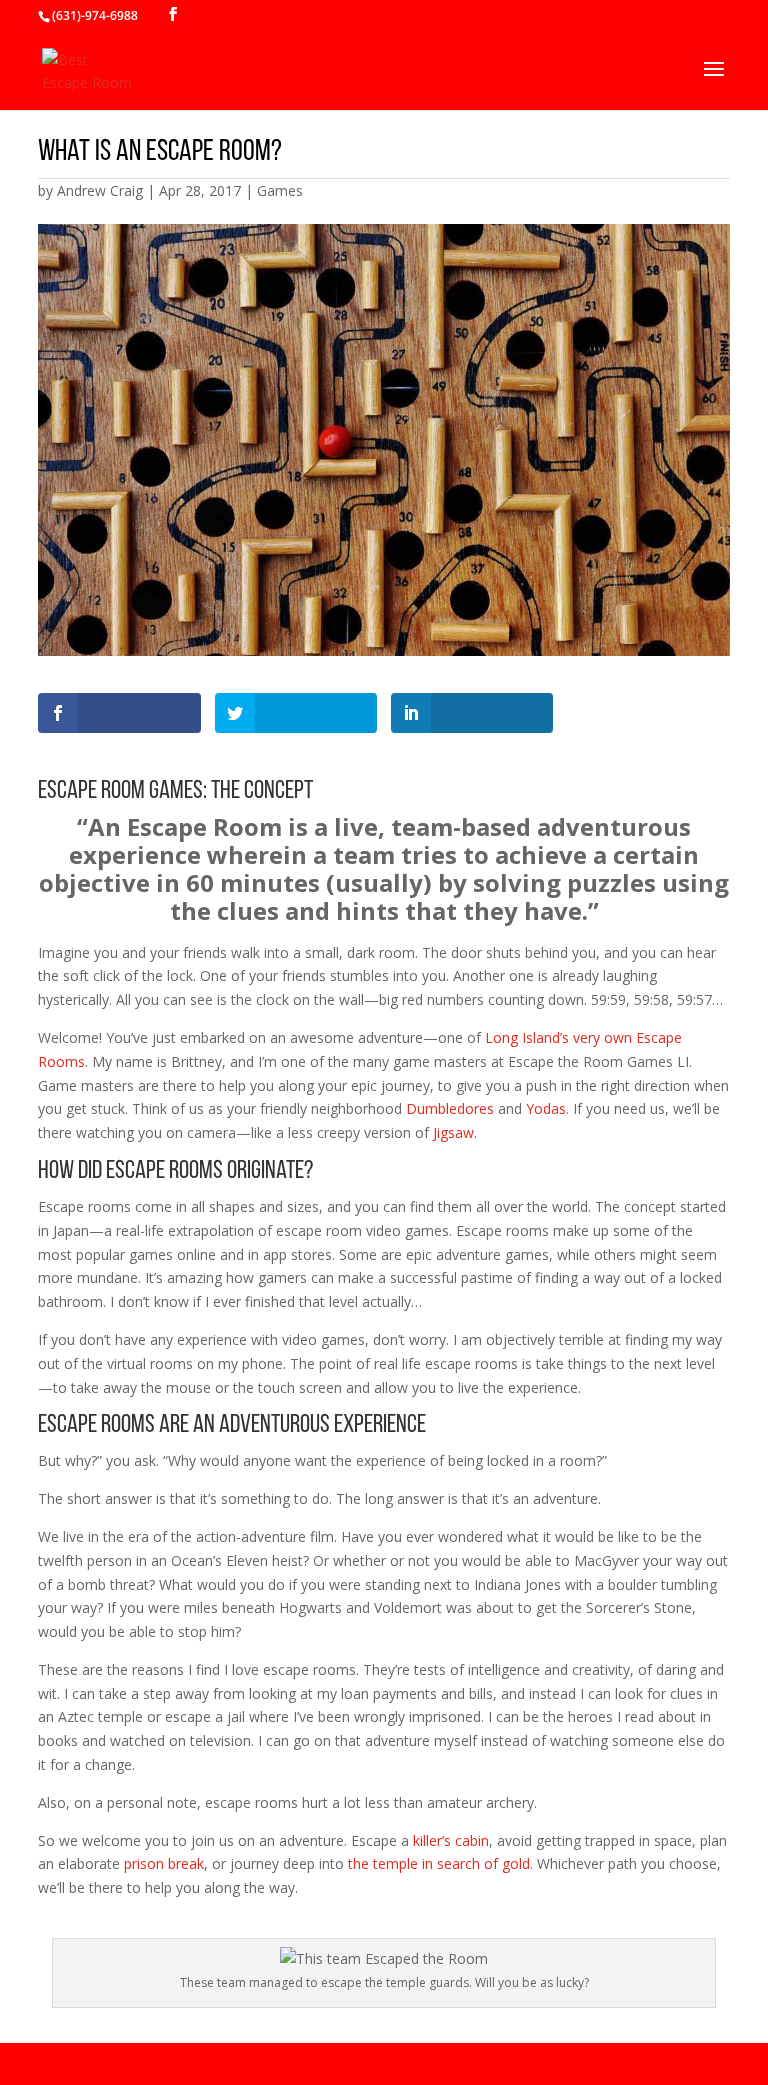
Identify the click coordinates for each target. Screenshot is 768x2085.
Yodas (546, 1108)
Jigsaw (453, 1132)
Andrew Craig (100, 190)
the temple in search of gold (439, 1863)
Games (280, 190)
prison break (164, 1863)
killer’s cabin (451, 1840)
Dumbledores (450, 1108)
